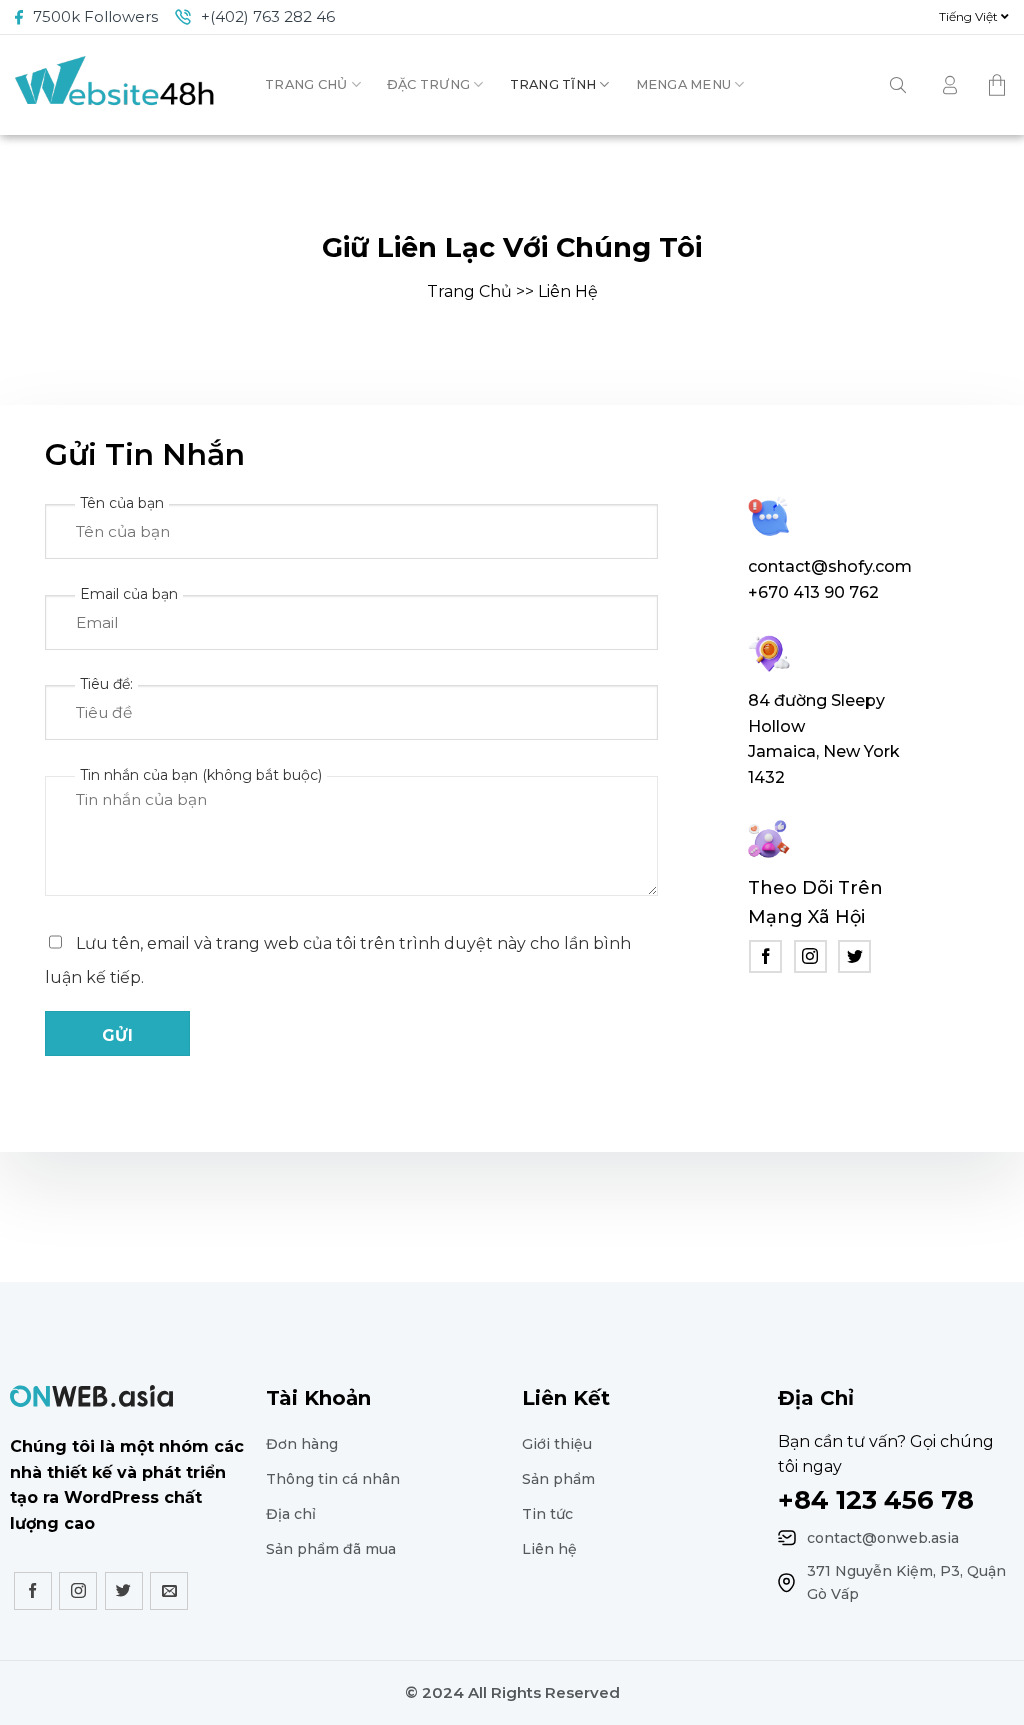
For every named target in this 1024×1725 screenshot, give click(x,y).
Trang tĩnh (553, 84)
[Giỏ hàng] (999, 85)
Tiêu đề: (106, 684)
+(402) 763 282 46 (268, 16)
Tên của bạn (122, 503)
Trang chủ (306, 84)
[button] (974, 16)
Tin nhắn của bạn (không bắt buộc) (201, 775)
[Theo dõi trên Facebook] (765, 956)
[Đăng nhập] (950, 85)
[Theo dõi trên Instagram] (810, 956)
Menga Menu (684, 84)
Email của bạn (129, 594)
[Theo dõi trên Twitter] (854, 956)
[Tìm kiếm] (898, 85)
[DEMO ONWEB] (115, 85)
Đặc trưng (428, 84)
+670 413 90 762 (813, 592)
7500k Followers (95, 16)
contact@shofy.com (830, 566)
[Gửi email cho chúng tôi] (169, 1591)
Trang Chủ (469, 291)
